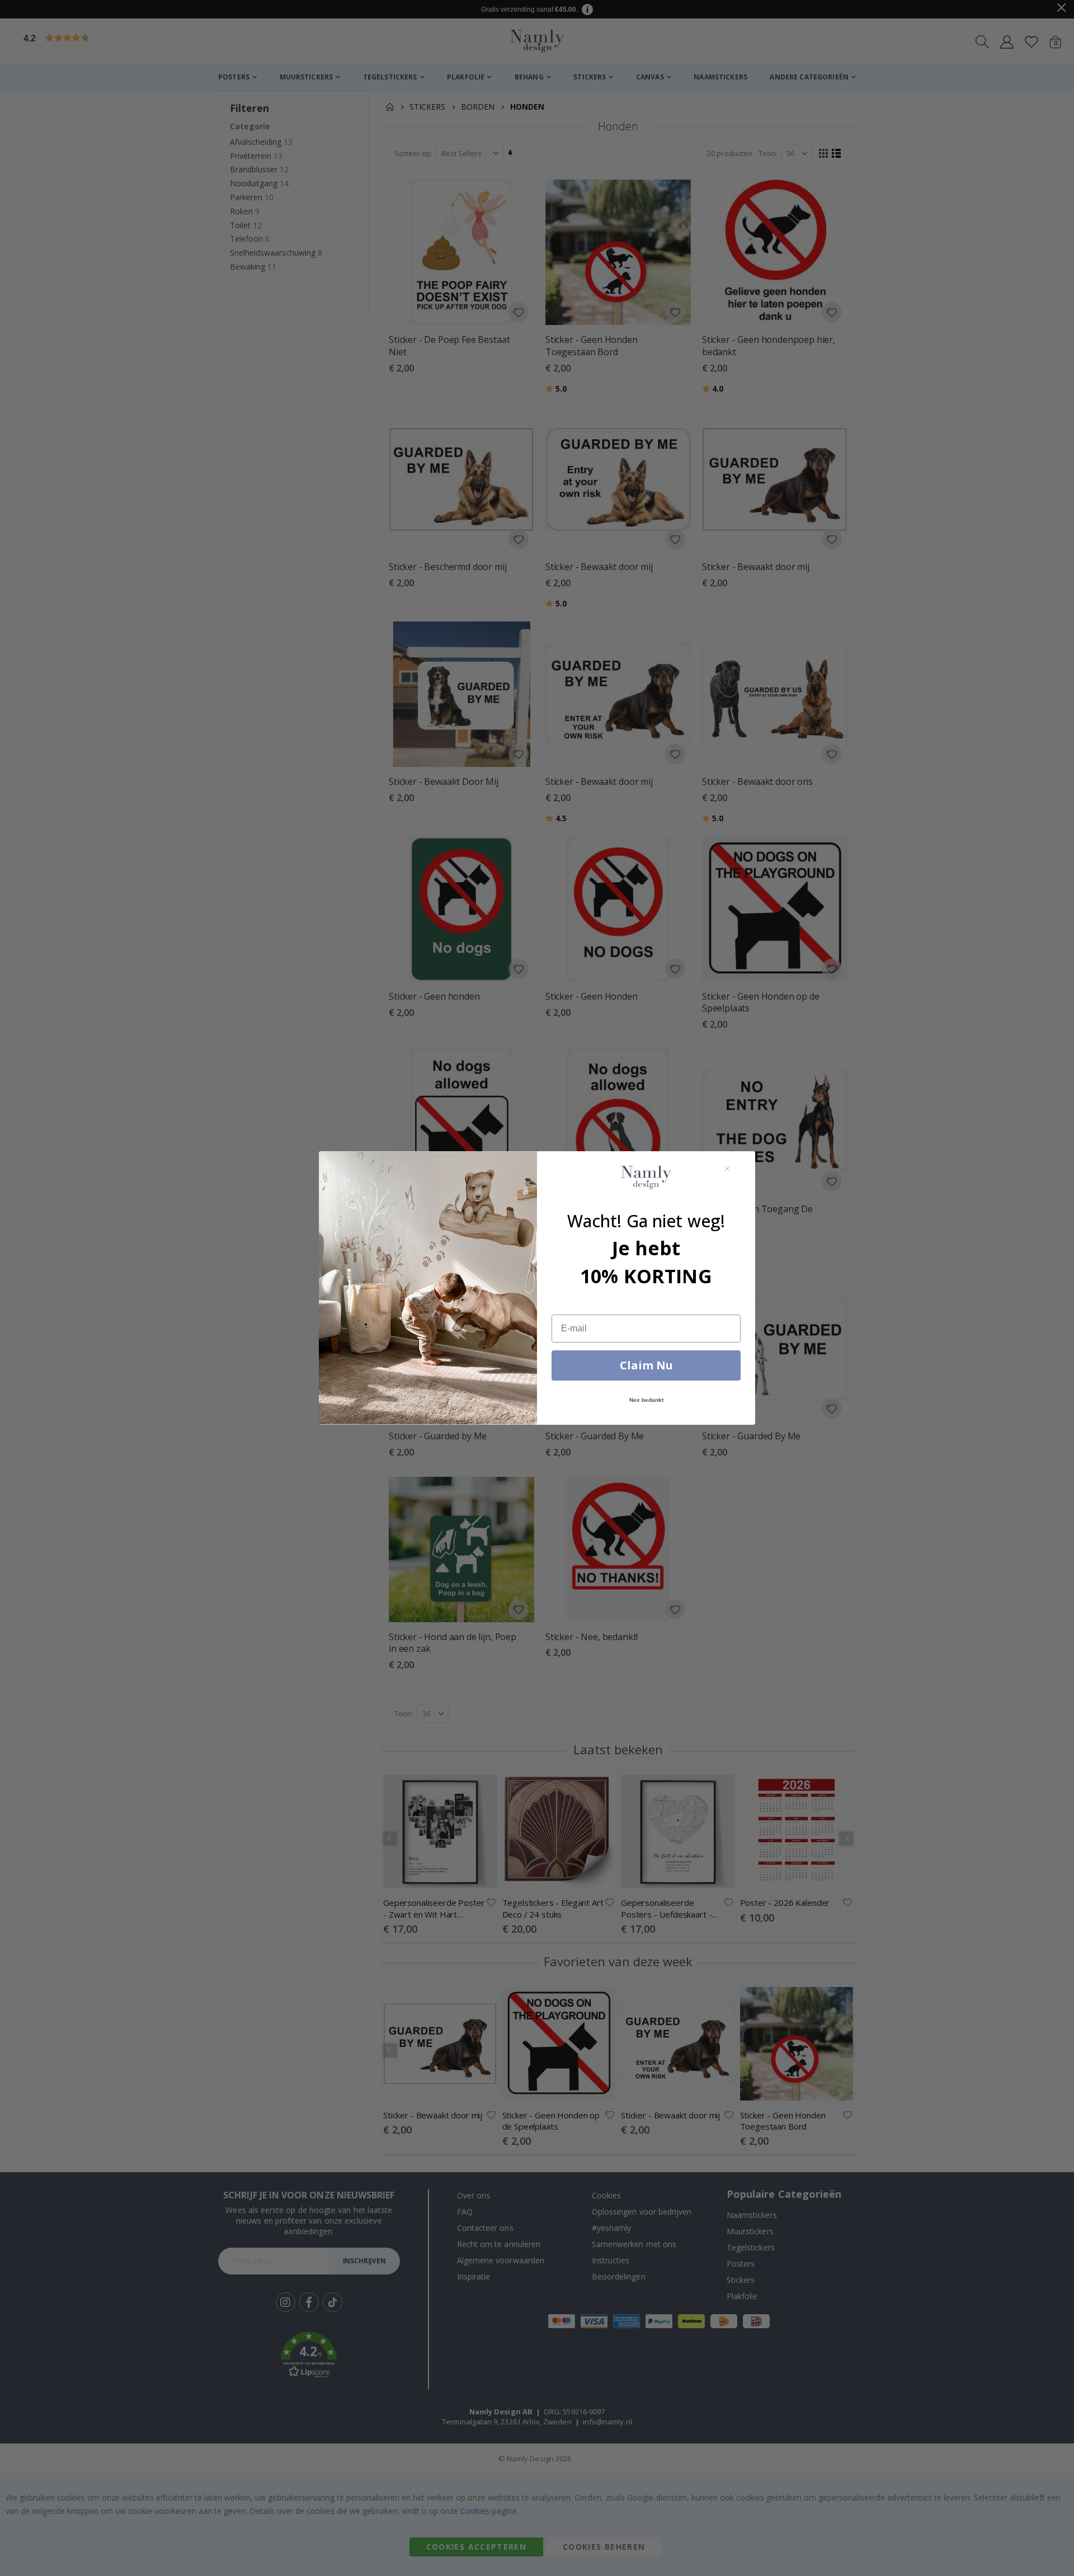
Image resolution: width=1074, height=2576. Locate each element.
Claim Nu (646, 1365)
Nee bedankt (646, 1400)
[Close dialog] (727, 1169)
